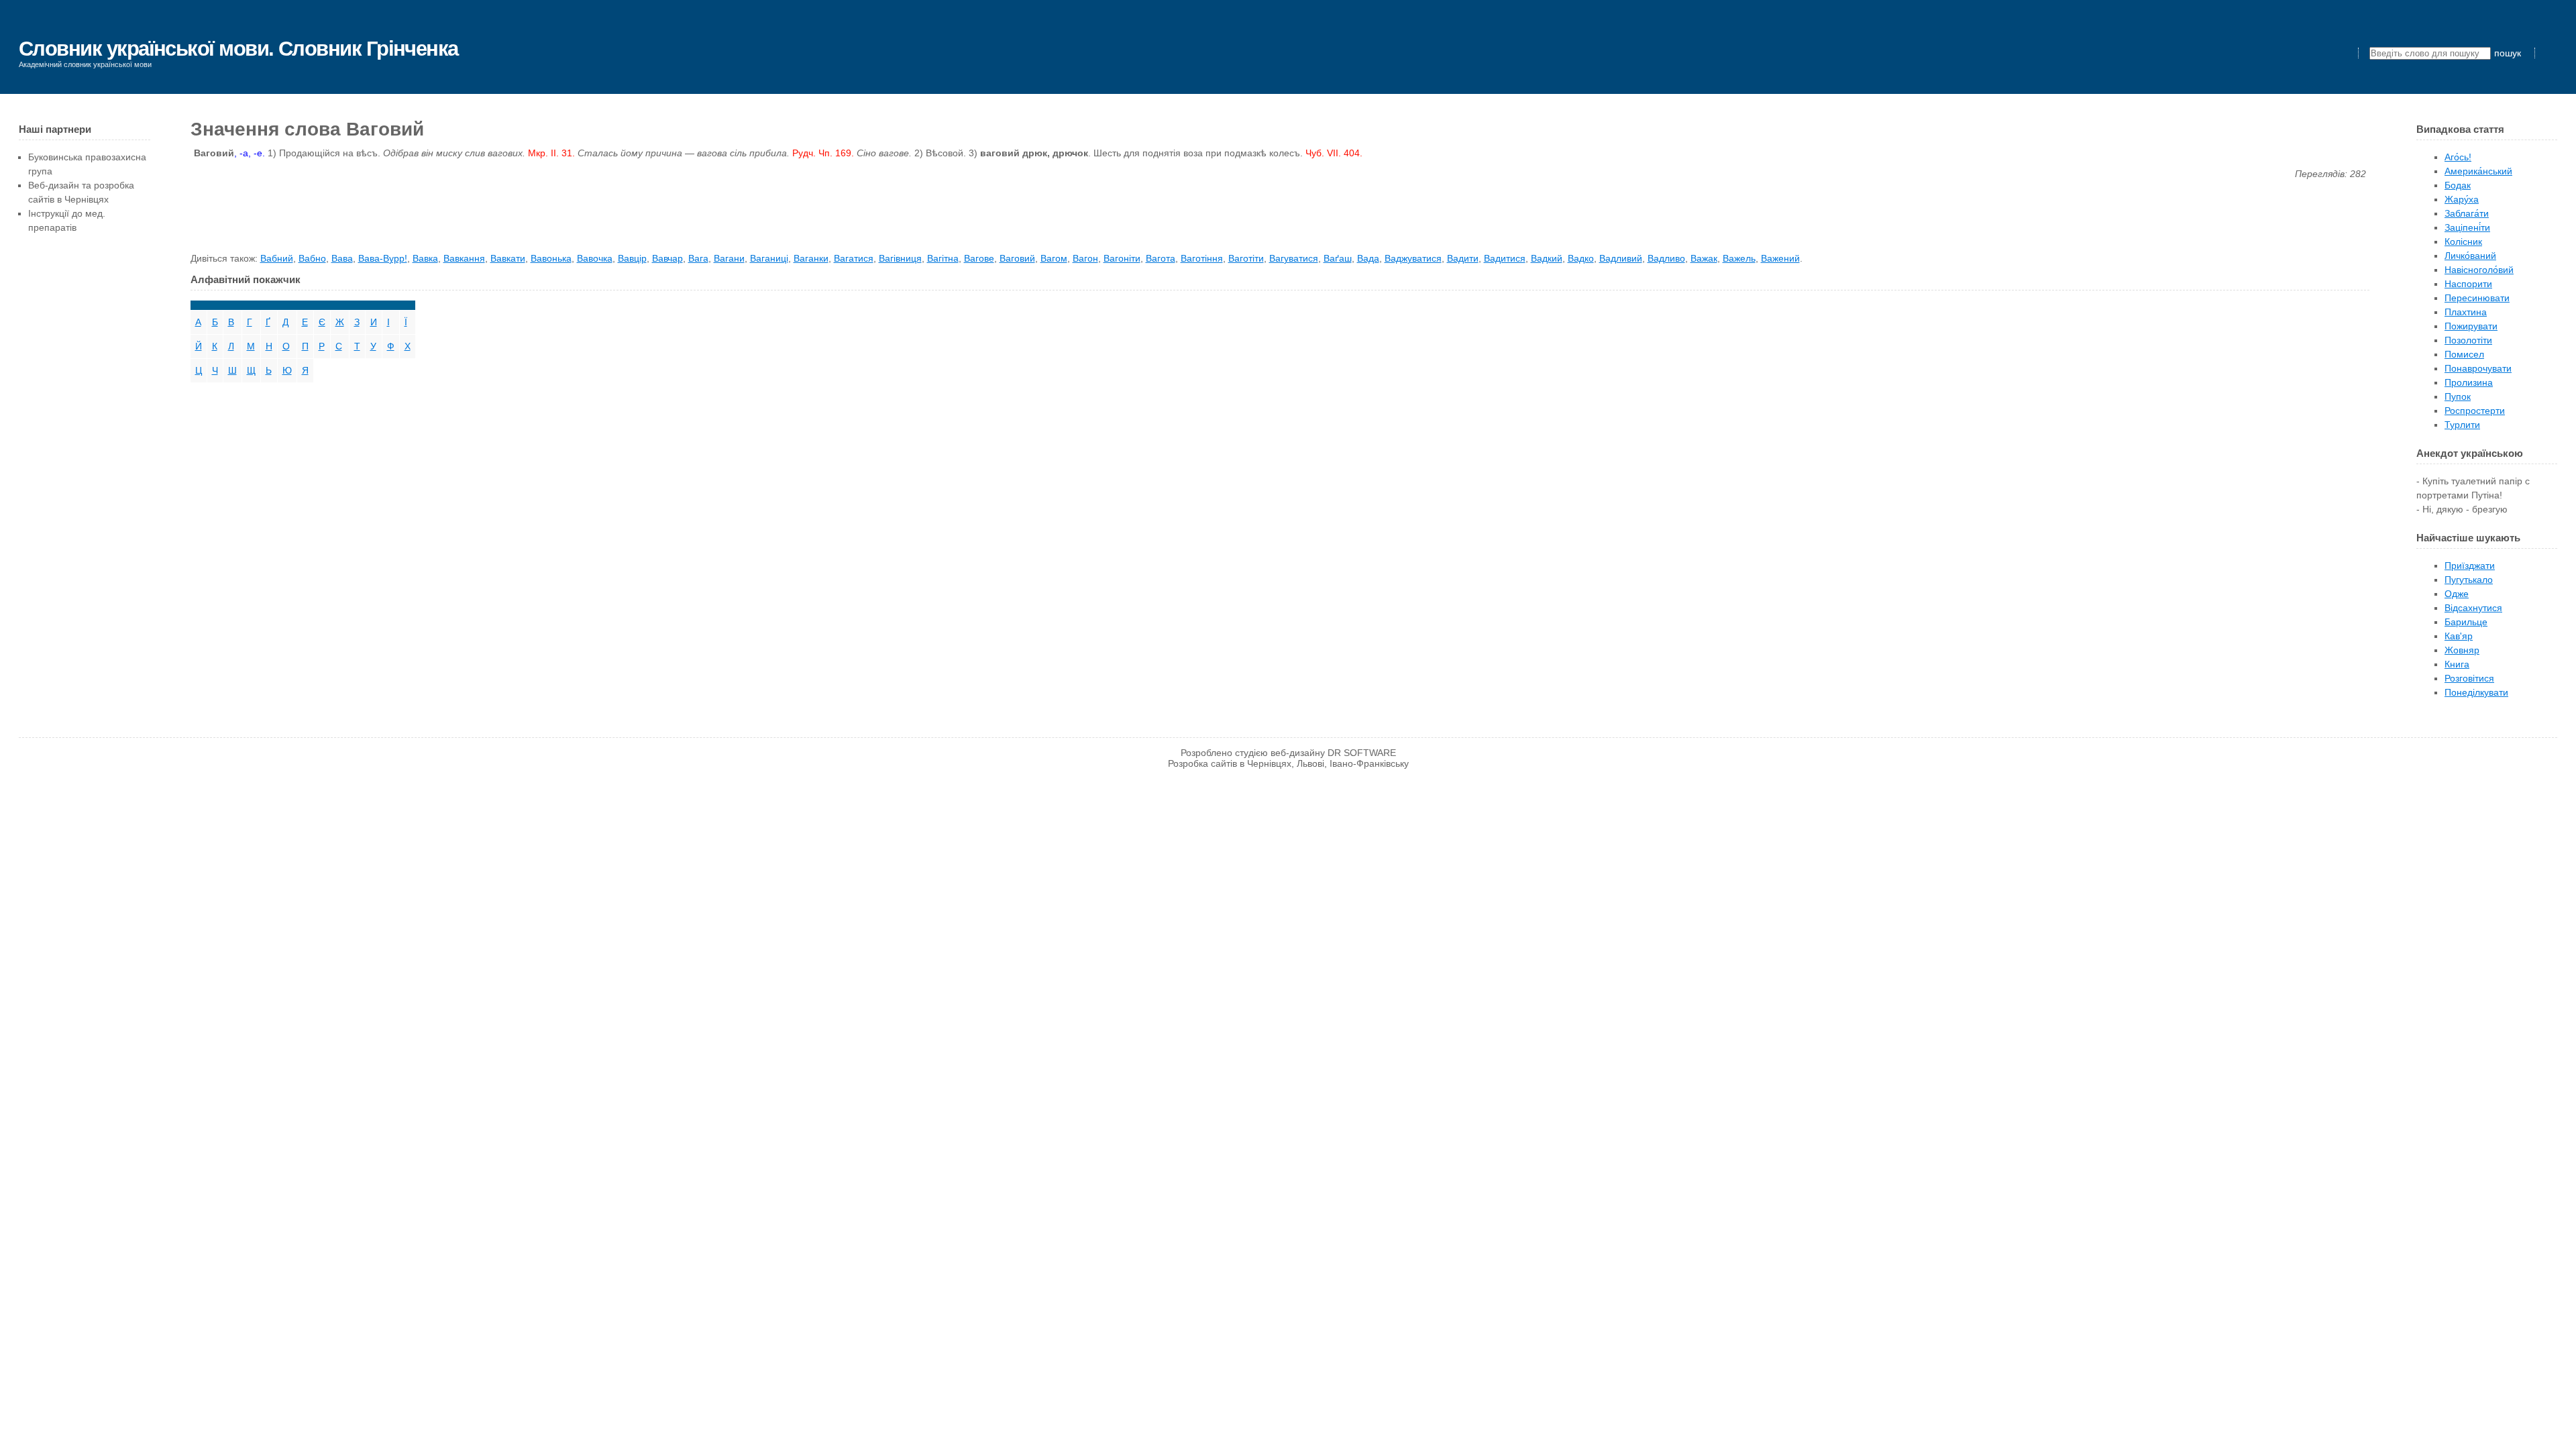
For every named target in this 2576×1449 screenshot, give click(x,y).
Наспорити (2468, 284)
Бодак (2458, 185)
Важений (1780, 258)
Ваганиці (769, 258)
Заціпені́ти (2467, 227)
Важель (1739, 258)
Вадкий (1547, 258)
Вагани (729, 258)
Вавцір (632, 258)
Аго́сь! (2458, 157)
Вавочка (595, 258)
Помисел (2464, 354)
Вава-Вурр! (383, 258)
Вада (1368, 258)
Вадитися (1505, 258)
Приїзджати (2470, 566)
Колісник (2463, 241)
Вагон (1085, 258)
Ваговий (1017, 258)
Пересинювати (2477, 298)
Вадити (1463, 258)
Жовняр (2462, 650)
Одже (2457, 594)
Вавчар (667, 258)
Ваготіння (1202, 258)
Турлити (2462, 425)
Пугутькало (2469, 580)
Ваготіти (1246, 258)
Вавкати (508, 258)
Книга (2457, 664)
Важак (1704, 258)
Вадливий (1621, 258)
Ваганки (811, 258)
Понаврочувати (2478, 368)
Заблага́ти (2467, 213)
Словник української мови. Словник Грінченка (238, 49)
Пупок (2458, 396)
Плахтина (2466, 312)
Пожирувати (2471, 326)
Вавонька (551, 258)
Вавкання (464, 258)
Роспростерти (2475, 411)
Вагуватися (1294, 258)
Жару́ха (2462, 199)
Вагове (979, 258)
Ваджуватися (1413, 258)
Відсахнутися (2473, 608)
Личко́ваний (2470, 256)
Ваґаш (1338, 258)
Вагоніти (1122, 258)
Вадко (1581, 258)
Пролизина (2469, 382)
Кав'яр (2459, 636)
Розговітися (2469, 678)
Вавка (425, 258)
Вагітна (943, 258)
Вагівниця (900, 258)
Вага (698, 258)
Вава (342, 258)
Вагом (1054, 258)
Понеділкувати (2476, 692)
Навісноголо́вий (2479, 270)
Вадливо (1666, 258)
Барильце (2466, 622)
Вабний (277, 258)
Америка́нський (2478, 171)
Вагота (1161, 258)
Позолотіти (2468, 340)
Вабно (312, 258)
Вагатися (854, 258)
